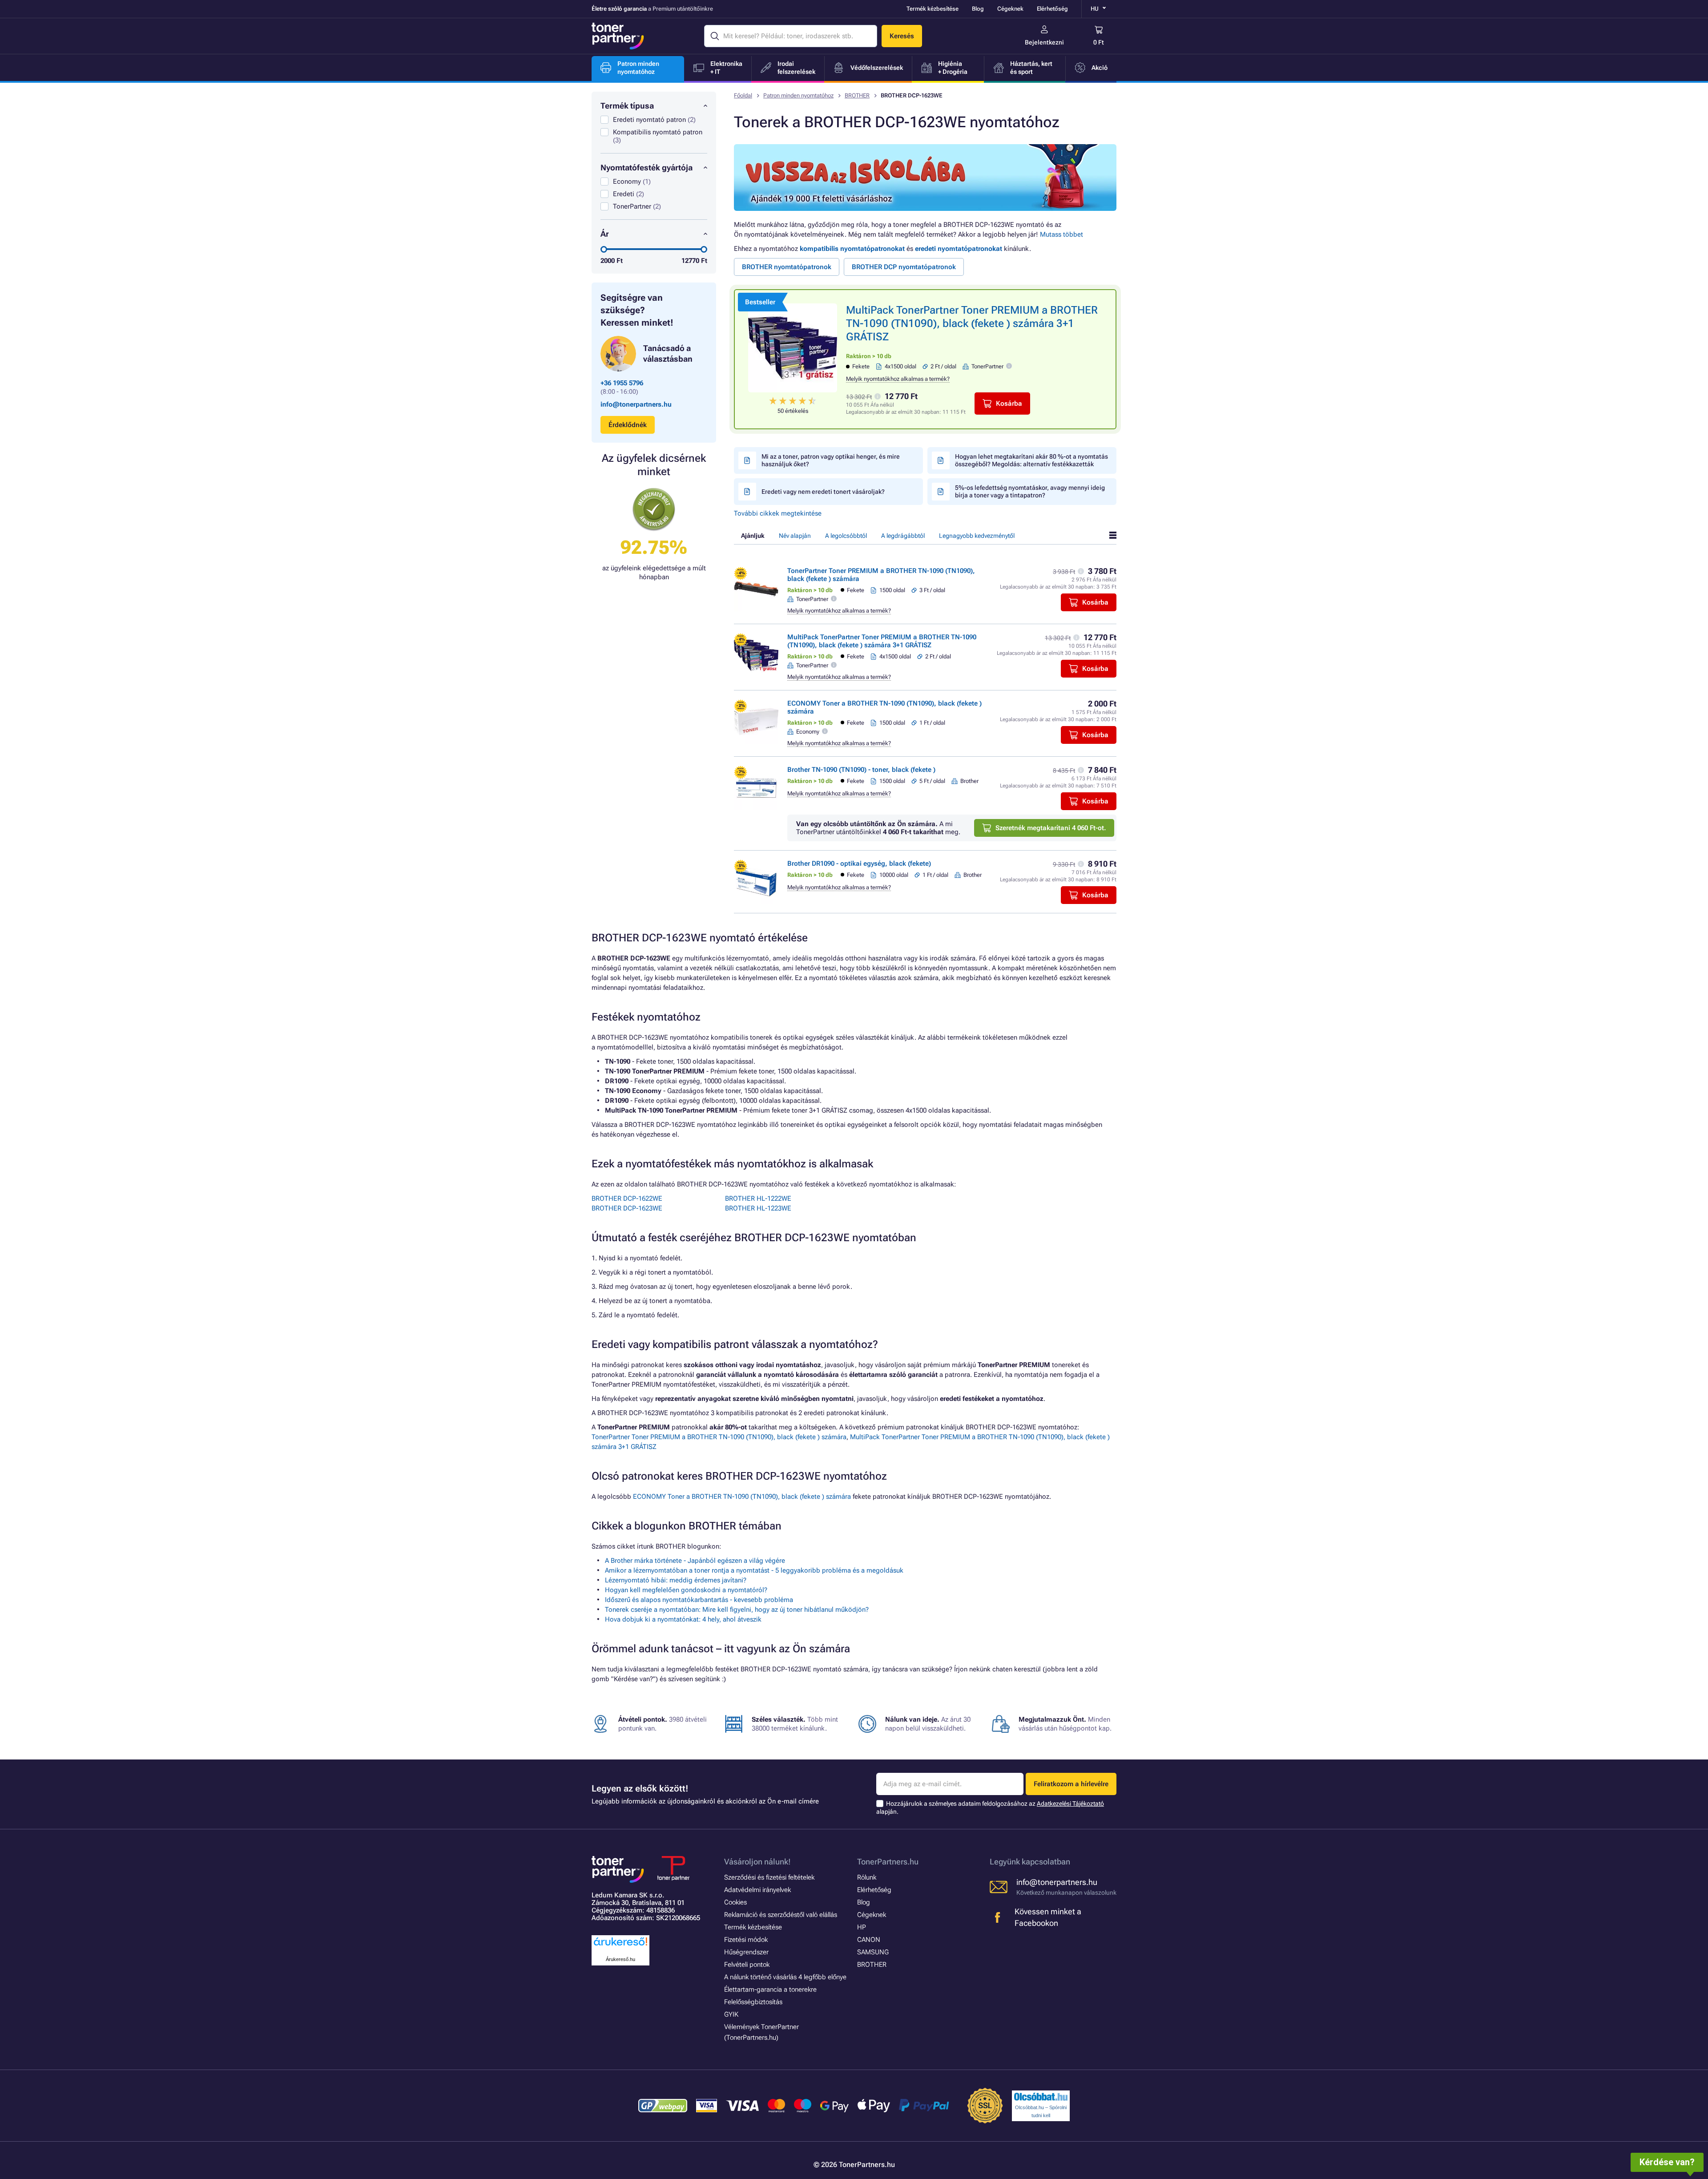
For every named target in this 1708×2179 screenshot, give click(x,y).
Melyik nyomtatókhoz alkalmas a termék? (898, 379)
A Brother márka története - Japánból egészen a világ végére (695, 1561)
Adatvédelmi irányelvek (757, 1890)
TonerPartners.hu (888, 1862)
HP (862, 1927)
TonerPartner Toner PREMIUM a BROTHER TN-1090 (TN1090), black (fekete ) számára (719, 1437)
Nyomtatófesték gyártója (647, 167)
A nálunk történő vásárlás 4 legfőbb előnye (785, 1977)
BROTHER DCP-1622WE (627, 1198)
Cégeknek (1010, 9)
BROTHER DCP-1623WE (627, 1208)
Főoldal (743, 95)
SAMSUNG (873, 1952)
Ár (605, 234)
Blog (978, 9)
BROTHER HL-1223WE (758, 1208)
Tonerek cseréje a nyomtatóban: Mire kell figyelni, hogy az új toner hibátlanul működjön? (737, 1610)
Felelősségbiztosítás (753, 2002)
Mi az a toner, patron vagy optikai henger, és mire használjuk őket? (831, 460)
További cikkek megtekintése (778, 513)
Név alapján (795, 536)
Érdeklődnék (628, 425)
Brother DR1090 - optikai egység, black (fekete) (859, 864)
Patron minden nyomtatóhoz (798, 95)
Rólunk (867, 1877)
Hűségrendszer (746, 1952)
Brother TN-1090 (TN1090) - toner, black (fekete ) (861, 770)
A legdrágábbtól (903, 536)
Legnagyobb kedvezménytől (977, 536)
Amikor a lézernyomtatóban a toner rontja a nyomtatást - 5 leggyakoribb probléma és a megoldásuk (754, 1570)
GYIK (731, 2014)
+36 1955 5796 (622, 383)
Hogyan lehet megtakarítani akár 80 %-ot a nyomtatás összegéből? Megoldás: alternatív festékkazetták (1031, 460)
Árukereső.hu (620, 1959)
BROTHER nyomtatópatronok (787, 267)
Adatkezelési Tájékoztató (1070, 1804)
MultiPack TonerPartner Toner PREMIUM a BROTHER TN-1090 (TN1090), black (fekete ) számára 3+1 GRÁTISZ (972, 323)
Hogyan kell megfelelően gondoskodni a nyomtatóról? (686, 1590)
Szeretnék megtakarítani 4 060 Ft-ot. (1051, 828)
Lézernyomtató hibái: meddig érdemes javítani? (676, 1580)
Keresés (902, 36)
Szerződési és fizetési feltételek (769, 1877)
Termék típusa (627, 106)
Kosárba (1009, 404)
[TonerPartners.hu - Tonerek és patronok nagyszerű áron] (618, 36)
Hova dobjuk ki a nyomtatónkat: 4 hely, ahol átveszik (683, 1619)
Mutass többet (1061, 234)
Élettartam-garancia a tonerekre (770, 1989)
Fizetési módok (746, 1940)
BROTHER (857, 95)
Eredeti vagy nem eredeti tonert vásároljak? (823, 492)
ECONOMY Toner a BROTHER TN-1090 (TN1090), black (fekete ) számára (742, 1497)
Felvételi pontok (747, 1965)
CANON (869, 1940)
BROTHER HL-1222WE (758, 1198)
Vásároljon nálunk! (757, 1862)
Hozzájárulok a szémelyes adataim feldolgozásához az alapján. (990, 1808)
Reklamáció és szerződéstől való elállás (781, 1915)
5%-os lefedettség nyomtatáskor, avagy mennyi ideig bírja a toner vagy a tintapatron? (1030, 491)
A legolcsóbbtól (846, 536)
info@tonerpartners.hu (636, 404)
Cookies (735, 1902)
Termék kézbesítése (933, 9)
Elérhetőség (1052, 9)
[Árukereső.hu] (620, 1946)
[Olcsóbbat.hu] (1041, 2097)
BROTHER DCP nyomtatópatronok (904, 267)
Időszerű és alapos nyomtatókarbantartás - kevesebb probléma (699, 1600)
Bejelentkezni (1044, 42)
